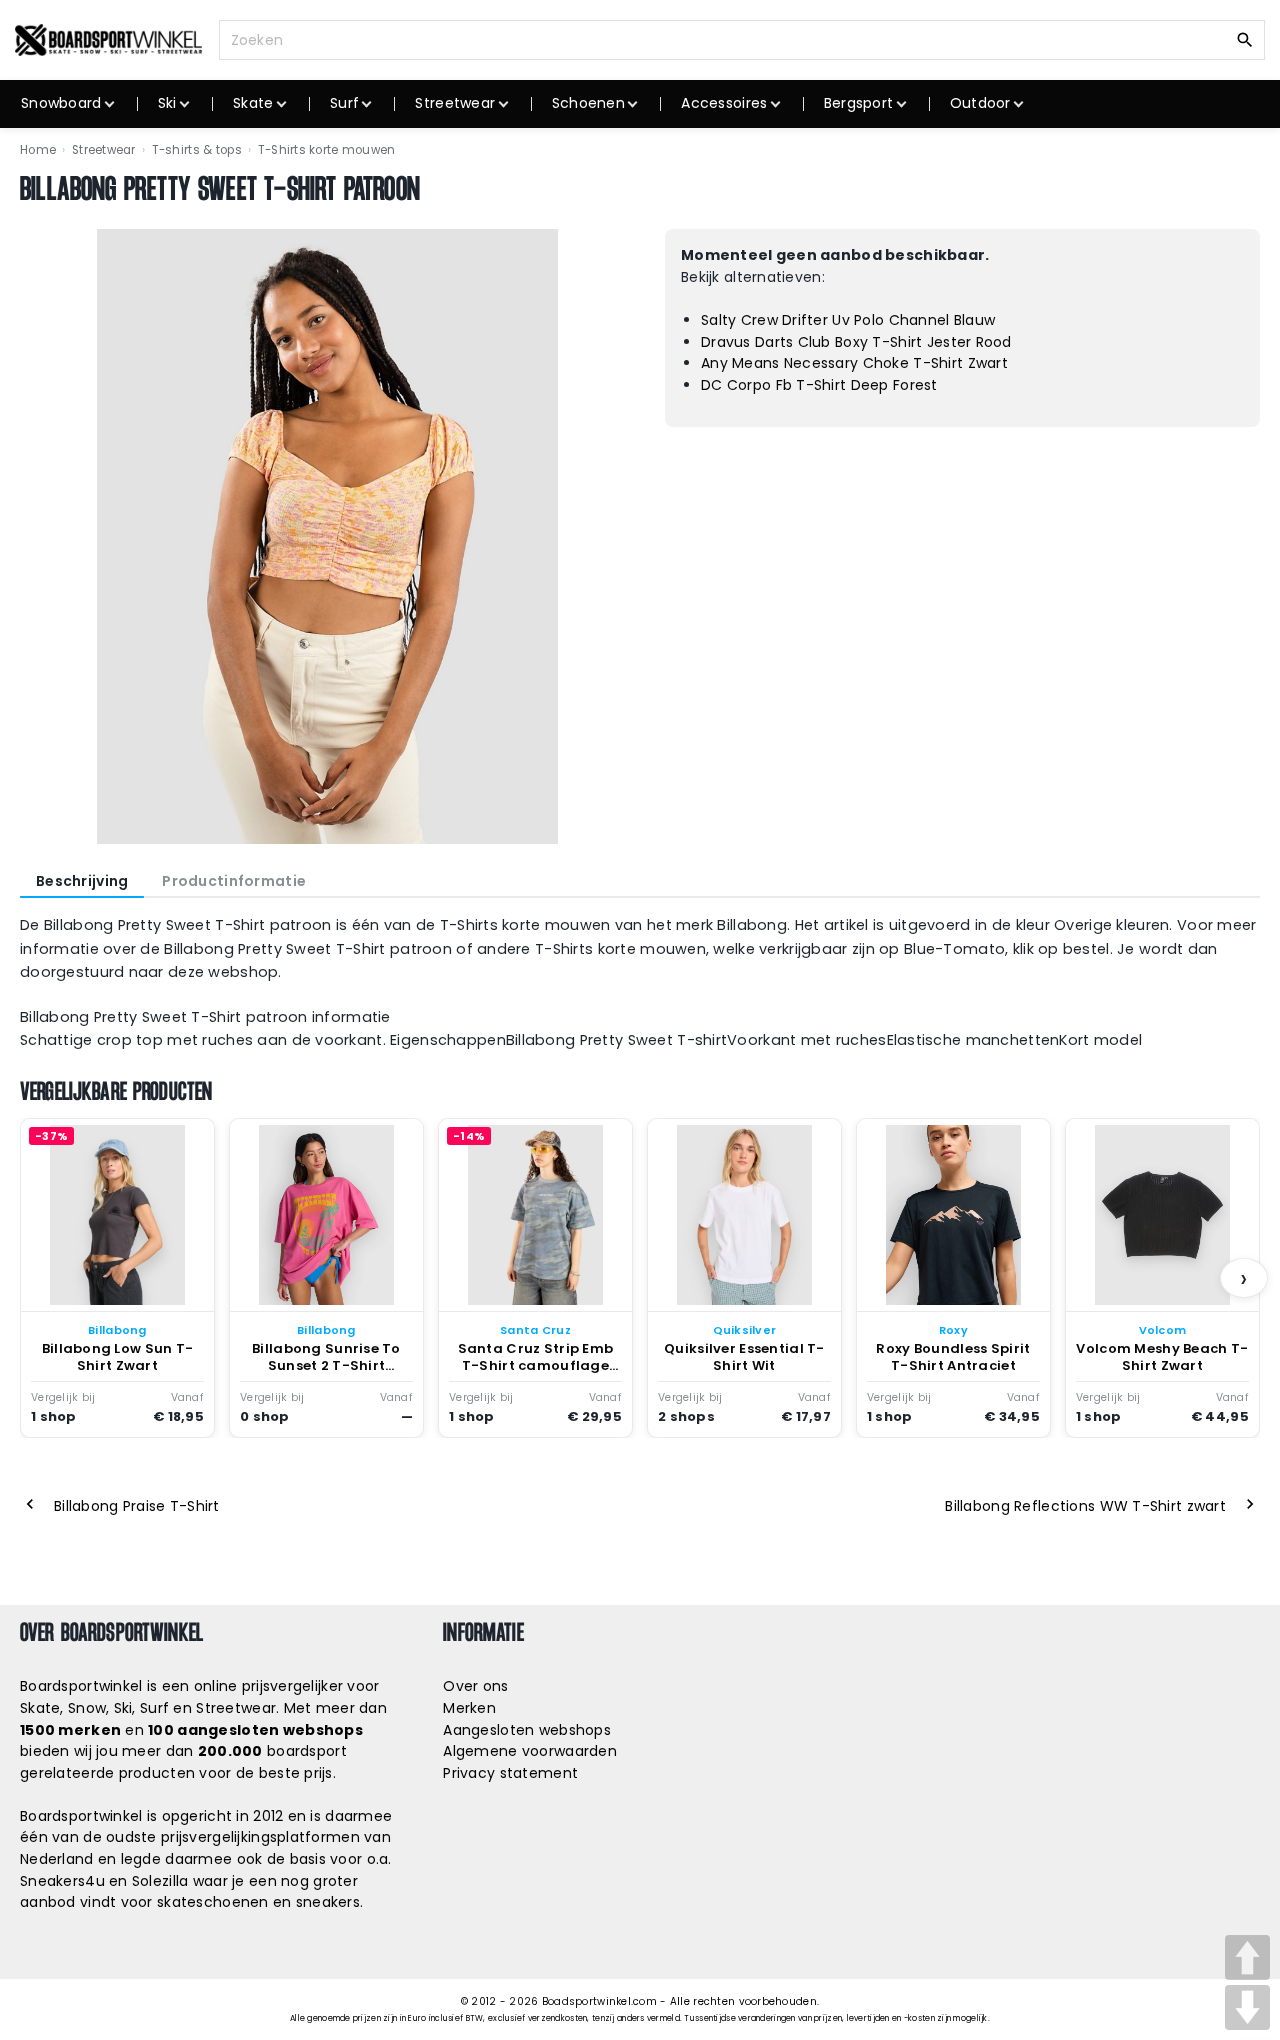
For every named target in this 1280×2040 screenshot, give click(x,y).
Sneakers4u (62, 1881)
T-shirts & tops (197, 150)
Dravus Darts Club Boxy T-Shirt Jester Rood (856, 342)
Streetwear (104, 150)
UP (1247, 1957)
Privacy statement (510, 1773)
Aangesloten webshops (527, 1730)
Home (38, 150)
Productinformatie (234, 881)
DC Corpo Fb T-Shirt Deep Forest (819, 385)
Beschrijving (82, 881)
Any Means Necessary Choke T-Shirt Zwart (854, 363)
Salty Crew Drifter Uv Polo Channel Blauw (848, 320)
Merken (469, 1708)
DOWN (1247, 2007)
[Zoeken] (1245, 39)
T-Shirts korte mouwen (327, 150)
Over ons (475, 1686)
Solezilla (160, 1881)
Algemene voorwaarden (530, 1751)
